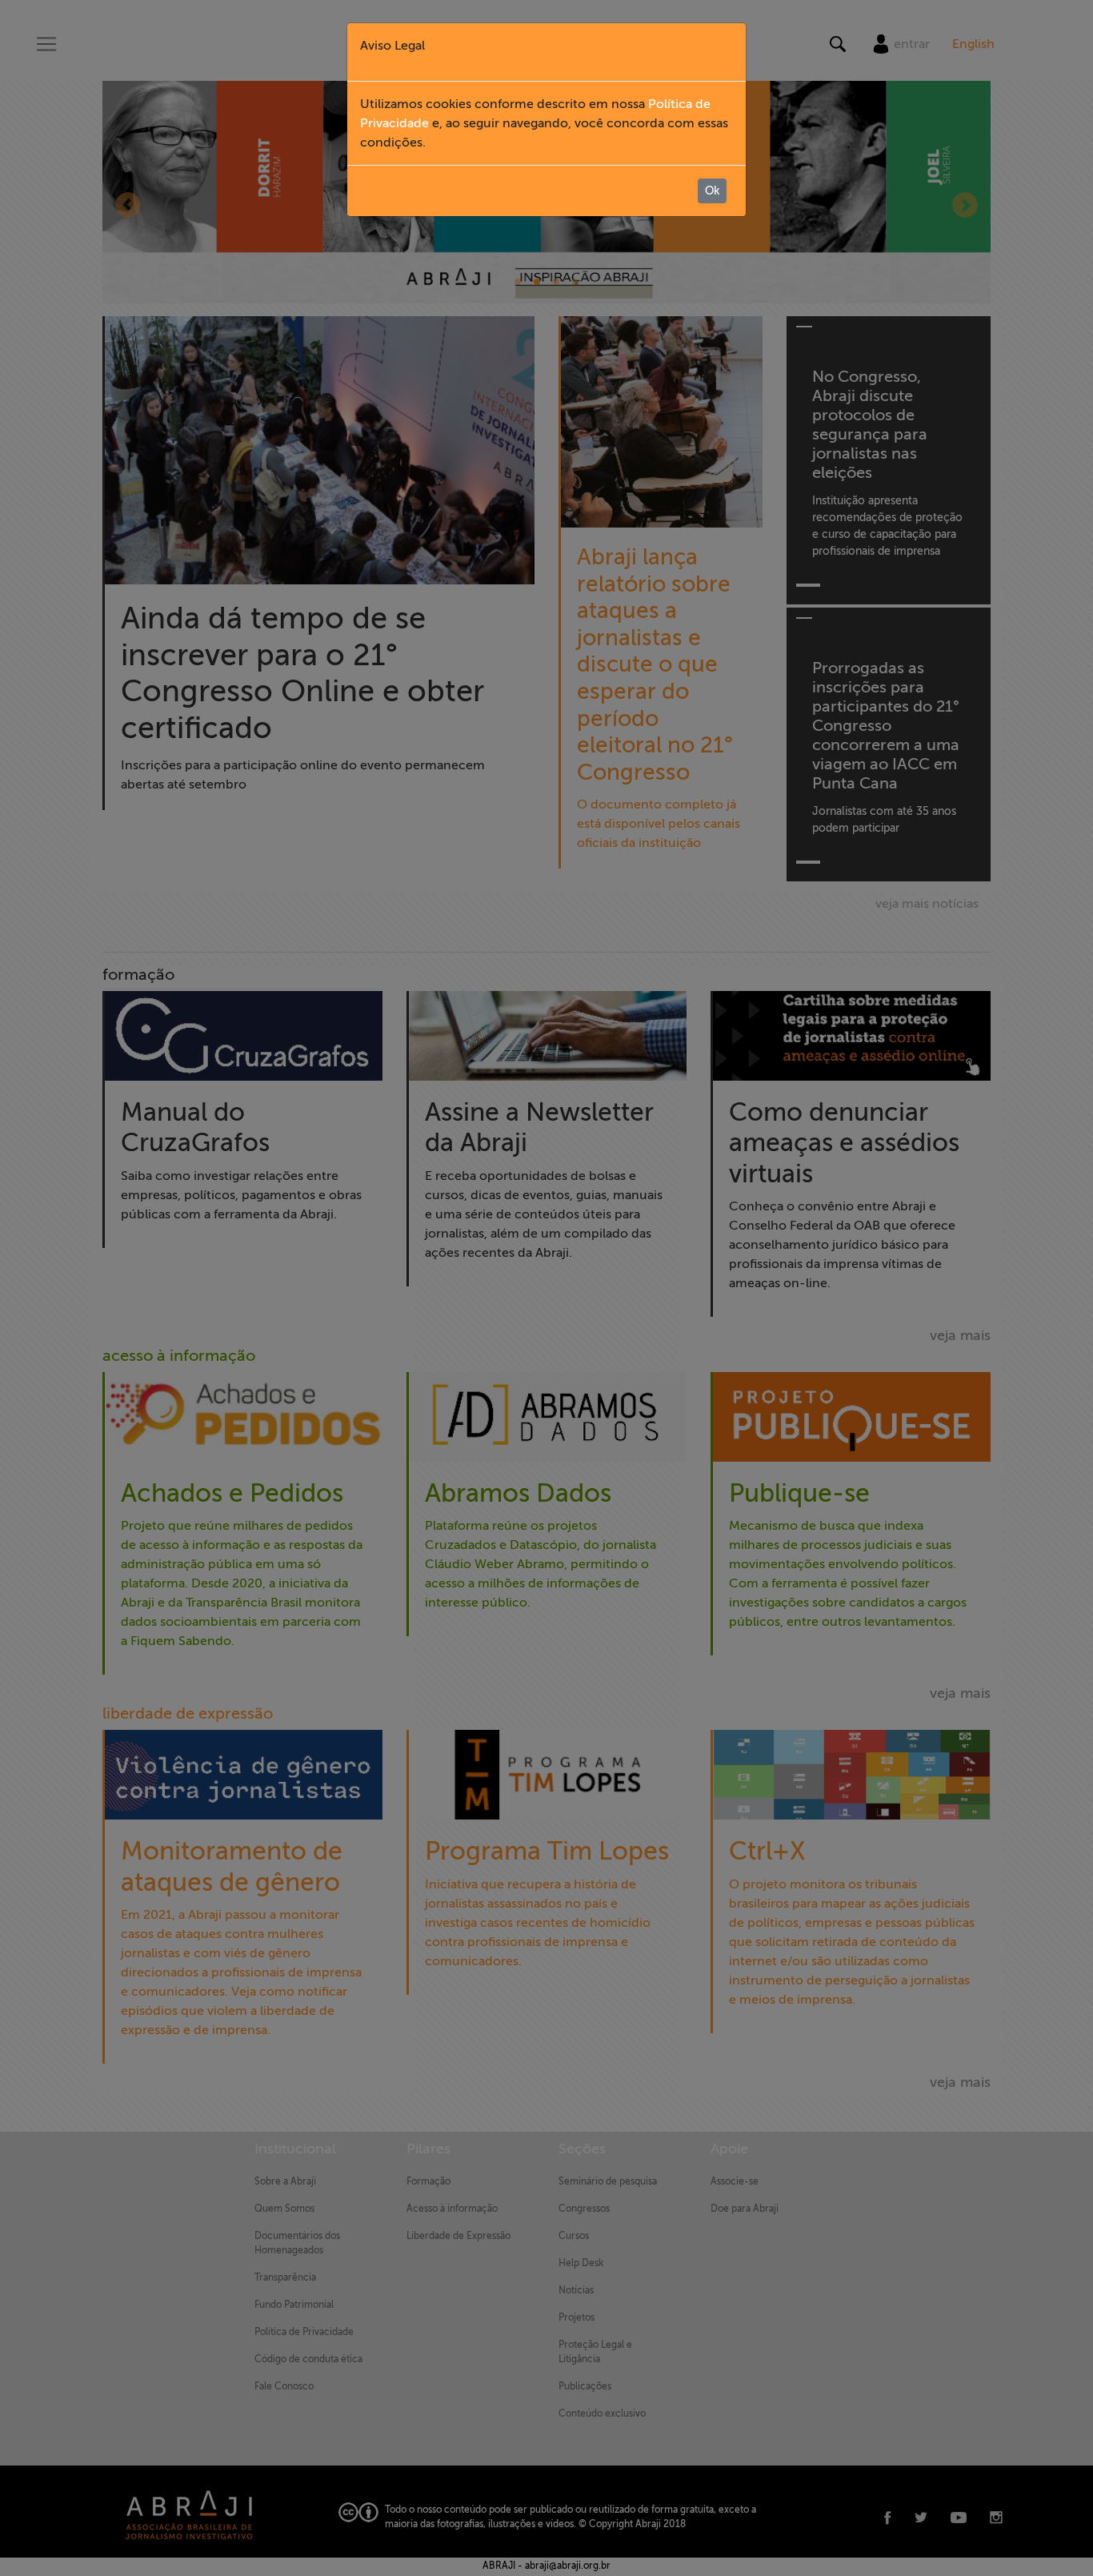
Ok (712, 191)
